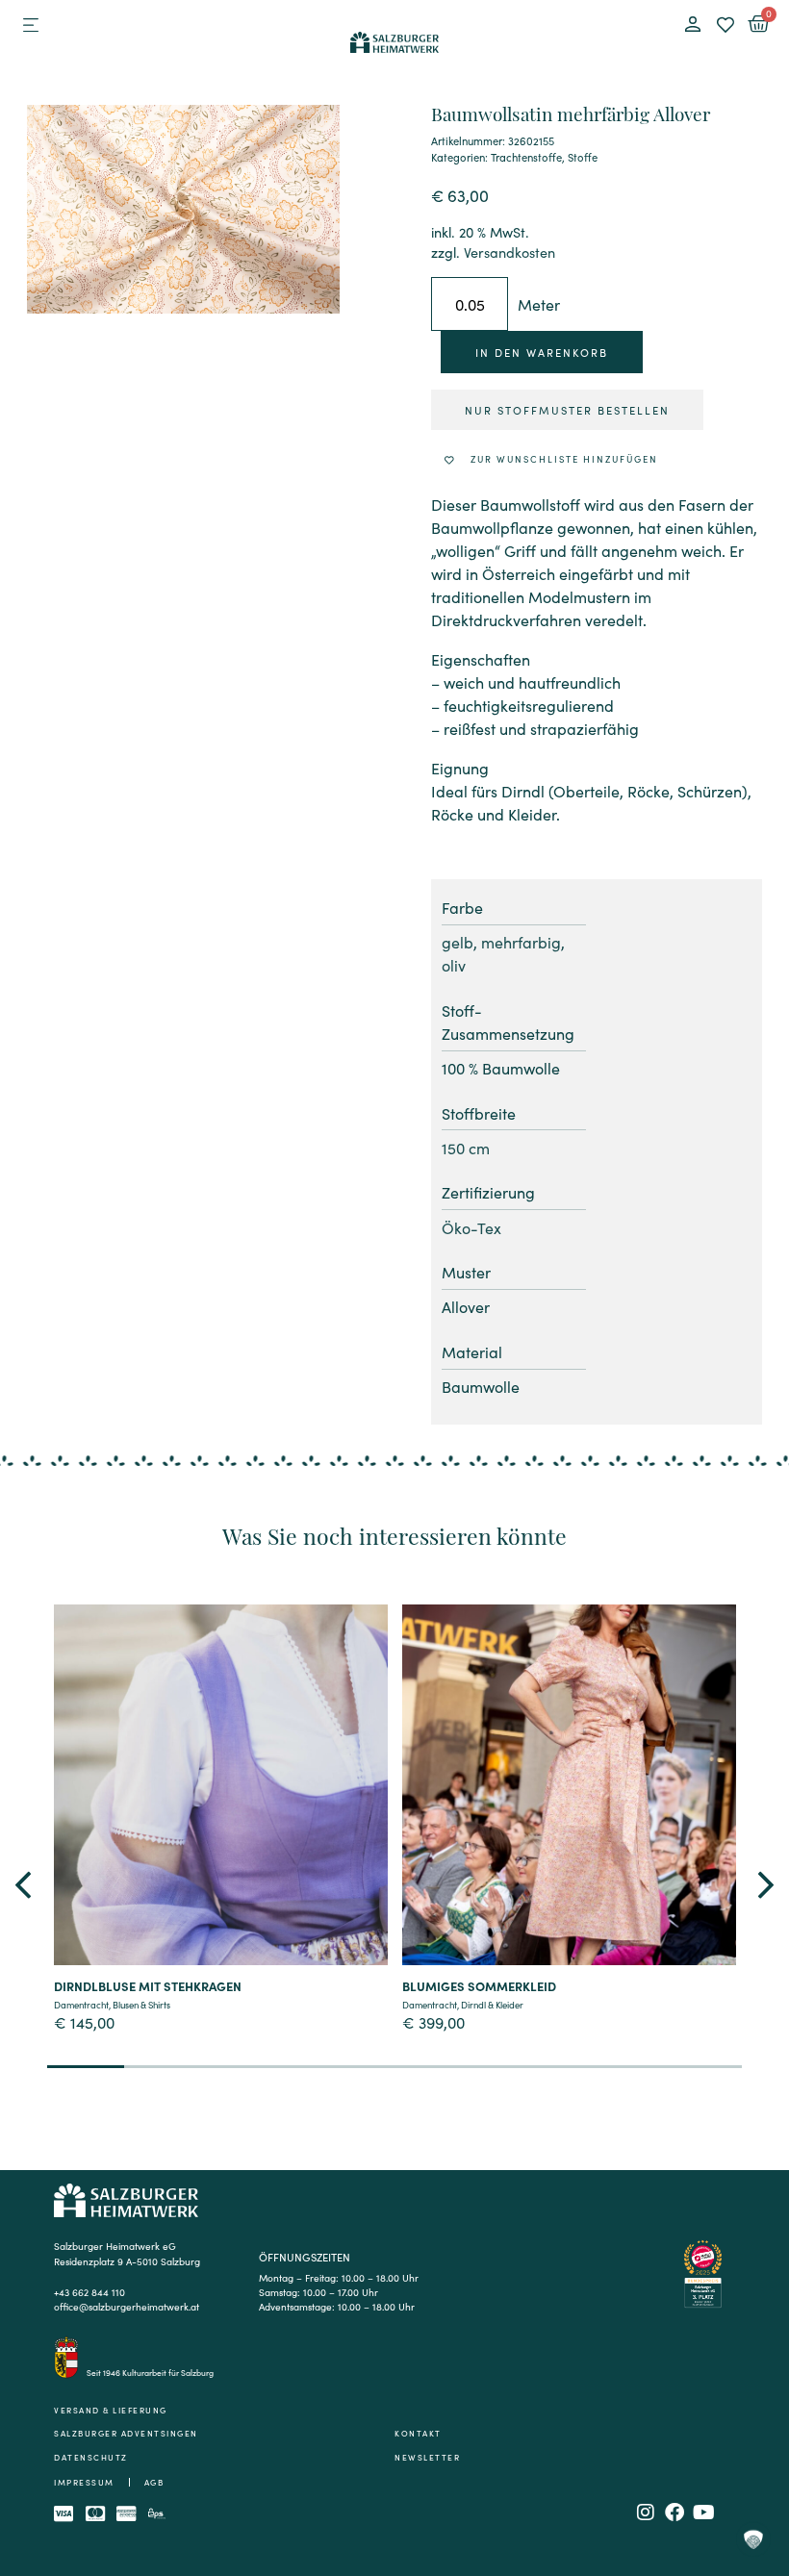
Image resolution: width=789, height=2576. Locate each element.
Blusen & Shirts (141, 2005)
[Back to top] (753, 2458)
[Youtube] (703, 2513)
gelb (458, 942)
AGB (154, 2482)
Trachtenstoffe (526, 157)
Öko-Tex (471, 1227)
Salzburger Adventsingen (126, 2433)
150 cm (466, 1148)
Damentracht (81, 2005)
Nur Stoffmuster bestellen (567, 410)
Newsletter (427, 2457)
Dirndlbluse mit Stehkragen (148, 1985)
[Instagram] (646, 2513)
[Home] (395, 39)
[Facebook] (674, 2513)
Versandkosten (509, 252)
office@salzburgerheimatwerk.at (127, 2306)
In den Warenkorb (542, 352)
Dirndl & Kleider (492, 2005)
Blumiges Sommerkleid (479, 1985)
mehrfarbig (521, 942)
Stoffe (583, 157)
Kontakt (418, 2433)
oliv (454, 965)
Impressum (84, 2482)
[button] (30, 25)
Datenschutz (91, 2457)
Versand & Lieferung (111, 2410)
